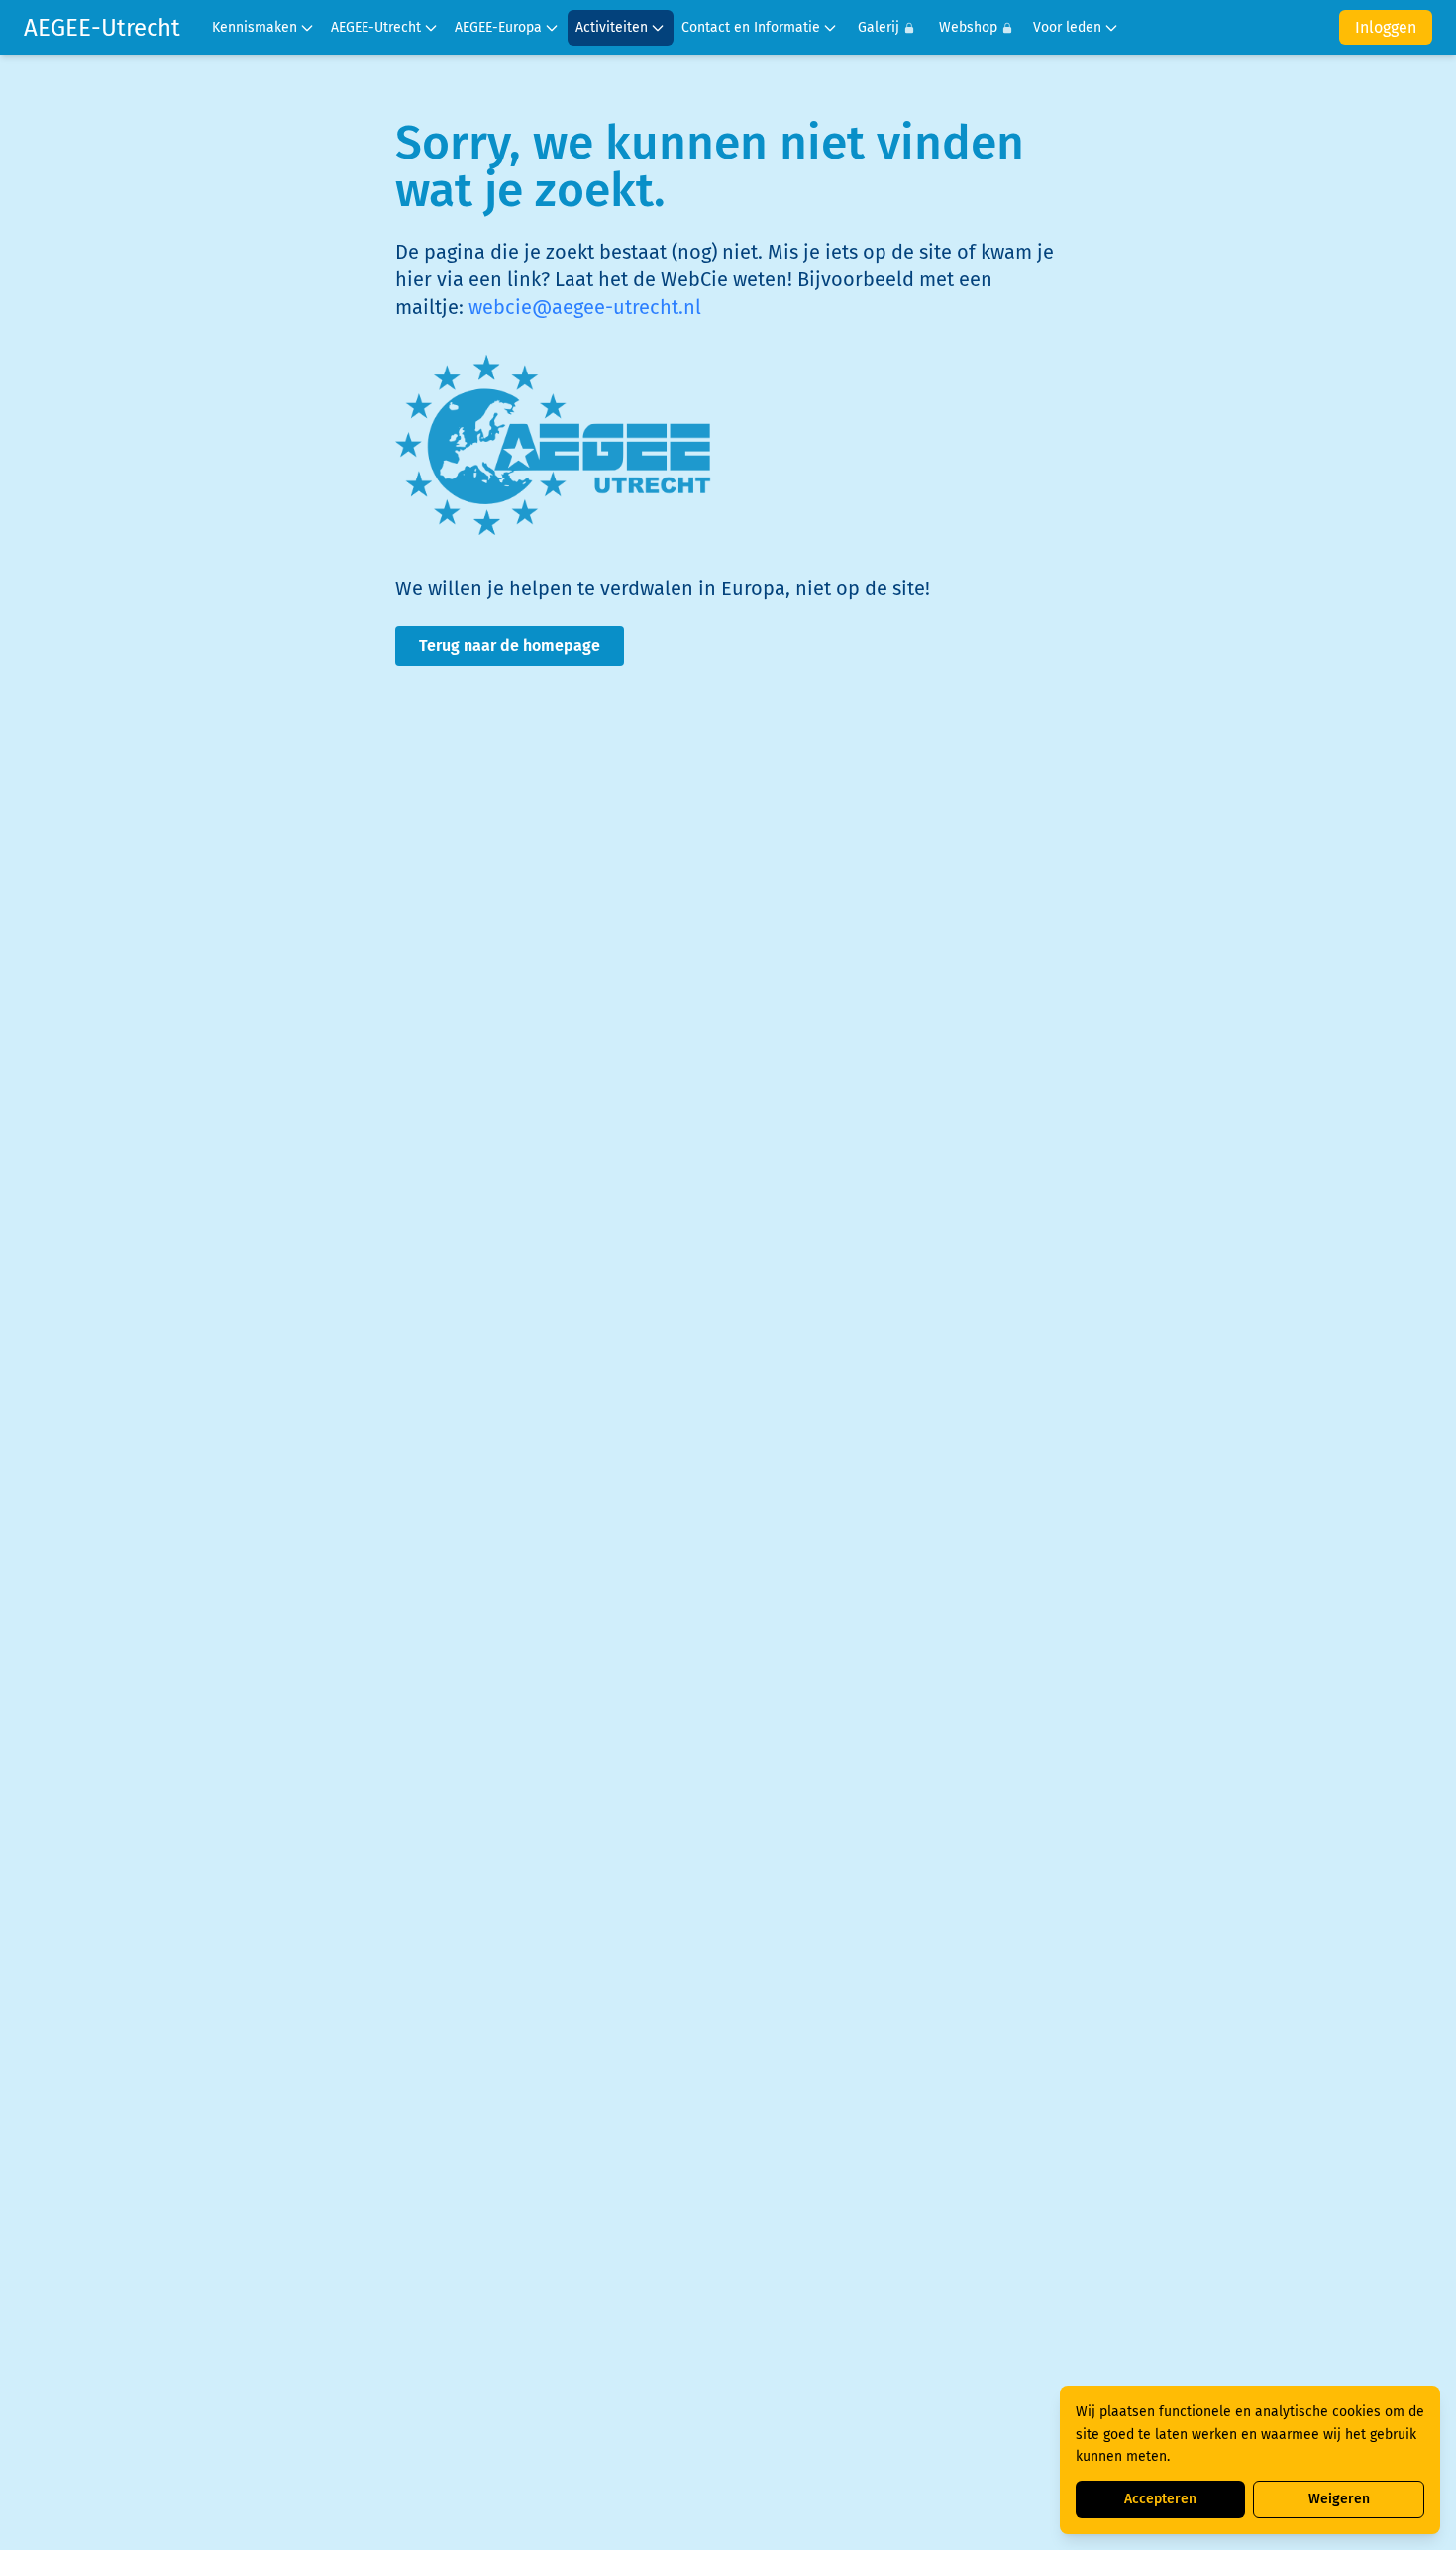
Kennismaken (255, 27)
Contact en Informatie (751, 27)
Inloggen (1386, 27)
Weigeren (1339, 2499)
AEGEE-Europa (498, 27)
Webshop (968, 27)
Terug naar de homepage (510, 645)
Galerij (879, 27)
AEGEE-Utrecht (102, 28)
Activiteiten (612, 27)
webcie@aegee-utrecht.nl (585, 307)
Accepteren (1160, 2499)
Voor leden (1067, 27)
